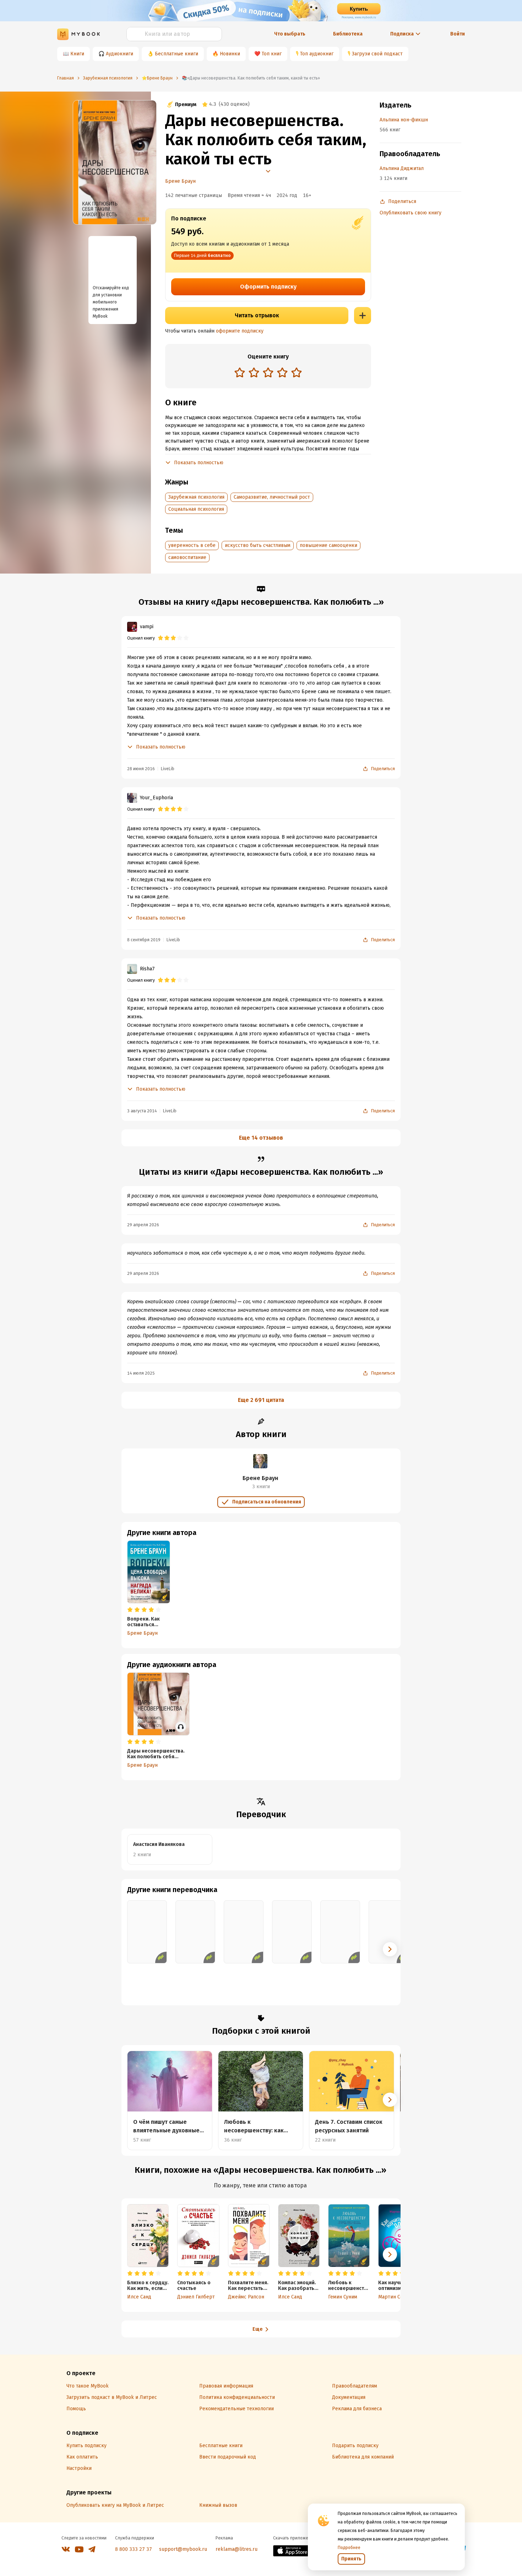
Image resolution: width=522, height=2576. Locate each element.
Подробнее (349, 2548)
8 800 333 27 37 (134, 2549)
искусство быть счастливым (258, 545)
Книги (77, 54)
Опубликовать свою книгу (410, 213)
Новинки (230, 54)
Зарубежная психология (196, 497)
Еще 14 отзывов (261, 1138)
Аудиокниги (119, 54)
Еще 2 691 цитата (261, 1400)
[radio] (240, 372)
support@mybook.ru (183, 2549)
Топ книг (272, 54)
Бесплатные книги (176, 54)
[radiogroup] (268, 373)
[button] (390, 1949)
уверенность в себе (192, 545)
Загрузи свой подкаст (377, 54)
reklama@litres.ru (236, 2549)
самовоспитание (187, 557)
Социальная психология (196, 509)
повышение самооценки (328, 545)
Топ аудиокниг (317, 54)
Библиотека (348, 34)
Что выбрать (290, 34)
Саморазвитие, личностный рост (272, 497)
